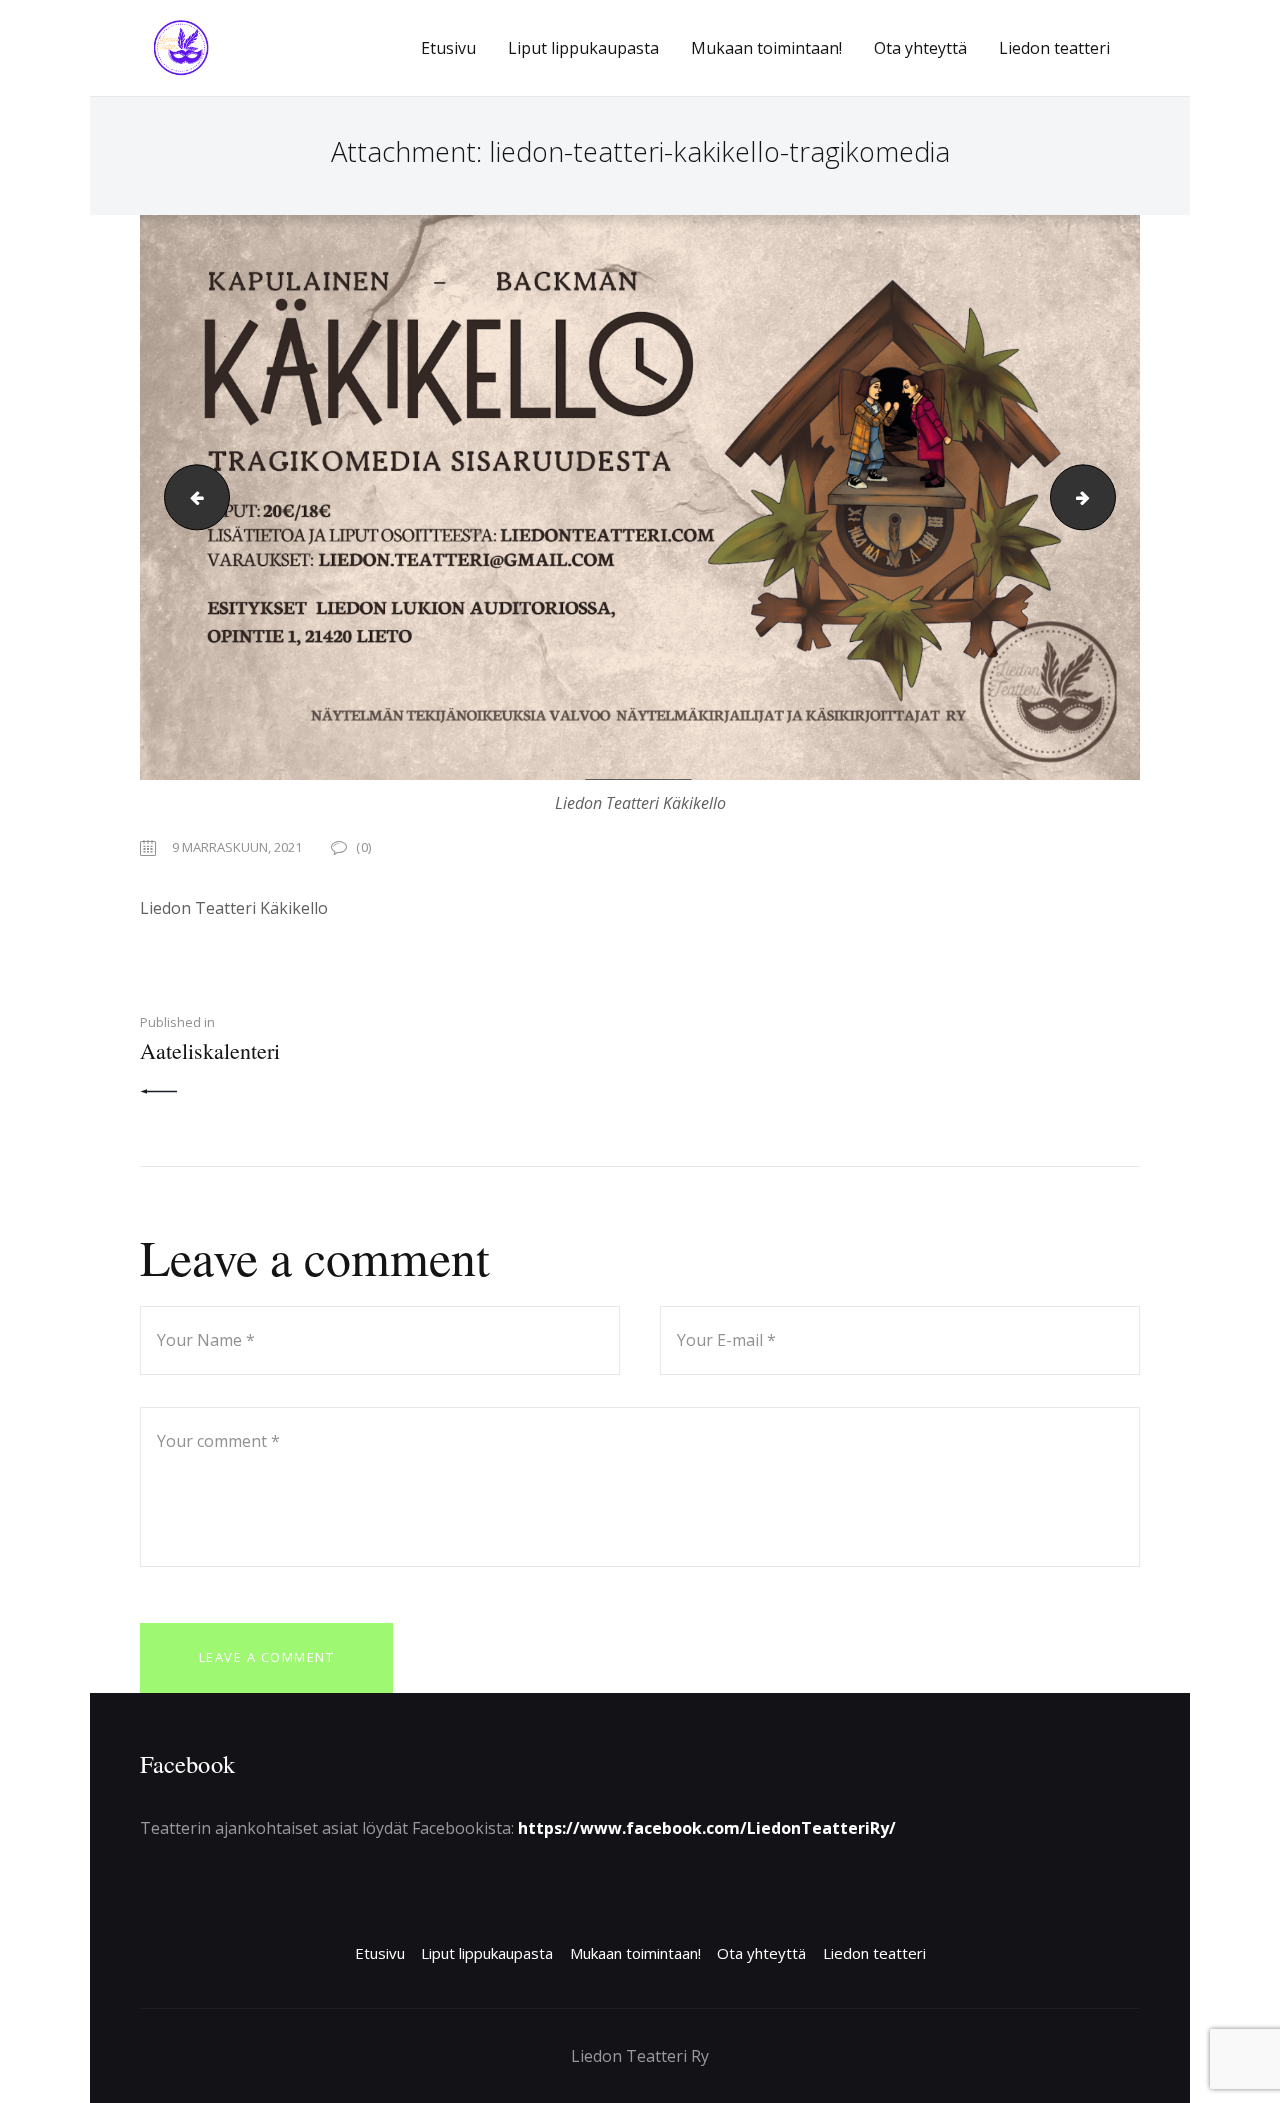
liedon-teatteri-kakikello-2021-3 (1107, 497)
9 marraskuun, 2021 (237, 847)
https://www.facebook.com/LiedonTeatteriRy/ (707, 1828)
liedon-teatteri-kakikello (189, 497)
